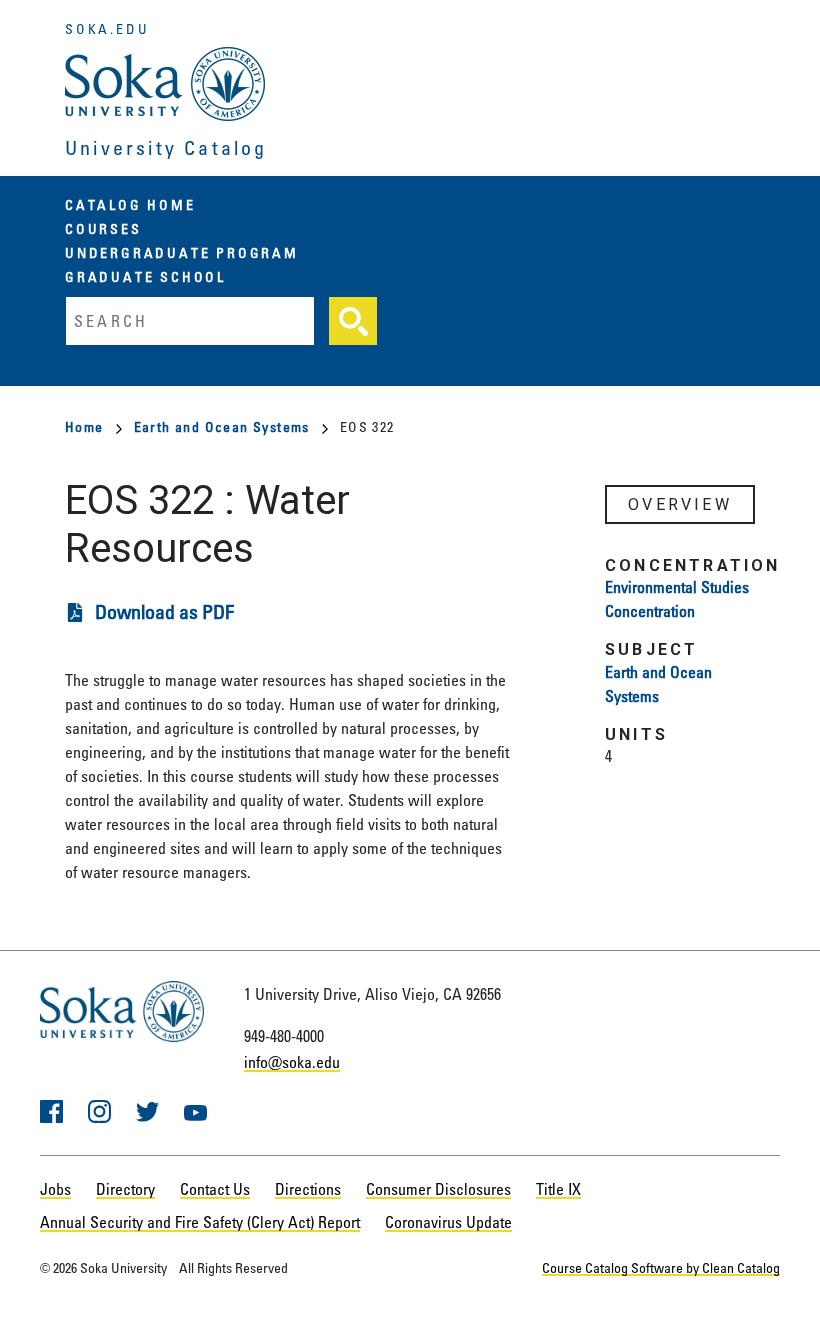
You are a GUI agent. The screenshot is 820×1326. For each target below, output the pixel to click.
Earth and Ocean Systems (222, 426)
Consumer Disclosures (438, 1189)
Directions (308, 1189)
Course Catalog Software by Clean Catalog (661, 1267)
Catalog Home (130, 204)
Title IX (558, 1189)
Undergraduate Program (182, 252)
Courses (103, 228)
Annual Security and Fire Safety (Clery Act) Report (200, 1222)
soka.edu (107, 28)
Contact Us (215, 1189)
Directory (125, 1189)
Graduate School (145, 276)
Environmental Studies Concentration (677, 599)
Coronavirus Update (448, 1222)
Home (84, 426)
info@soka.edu (292, 1062)
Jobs (55, 1189)
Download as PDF (164, 611)
